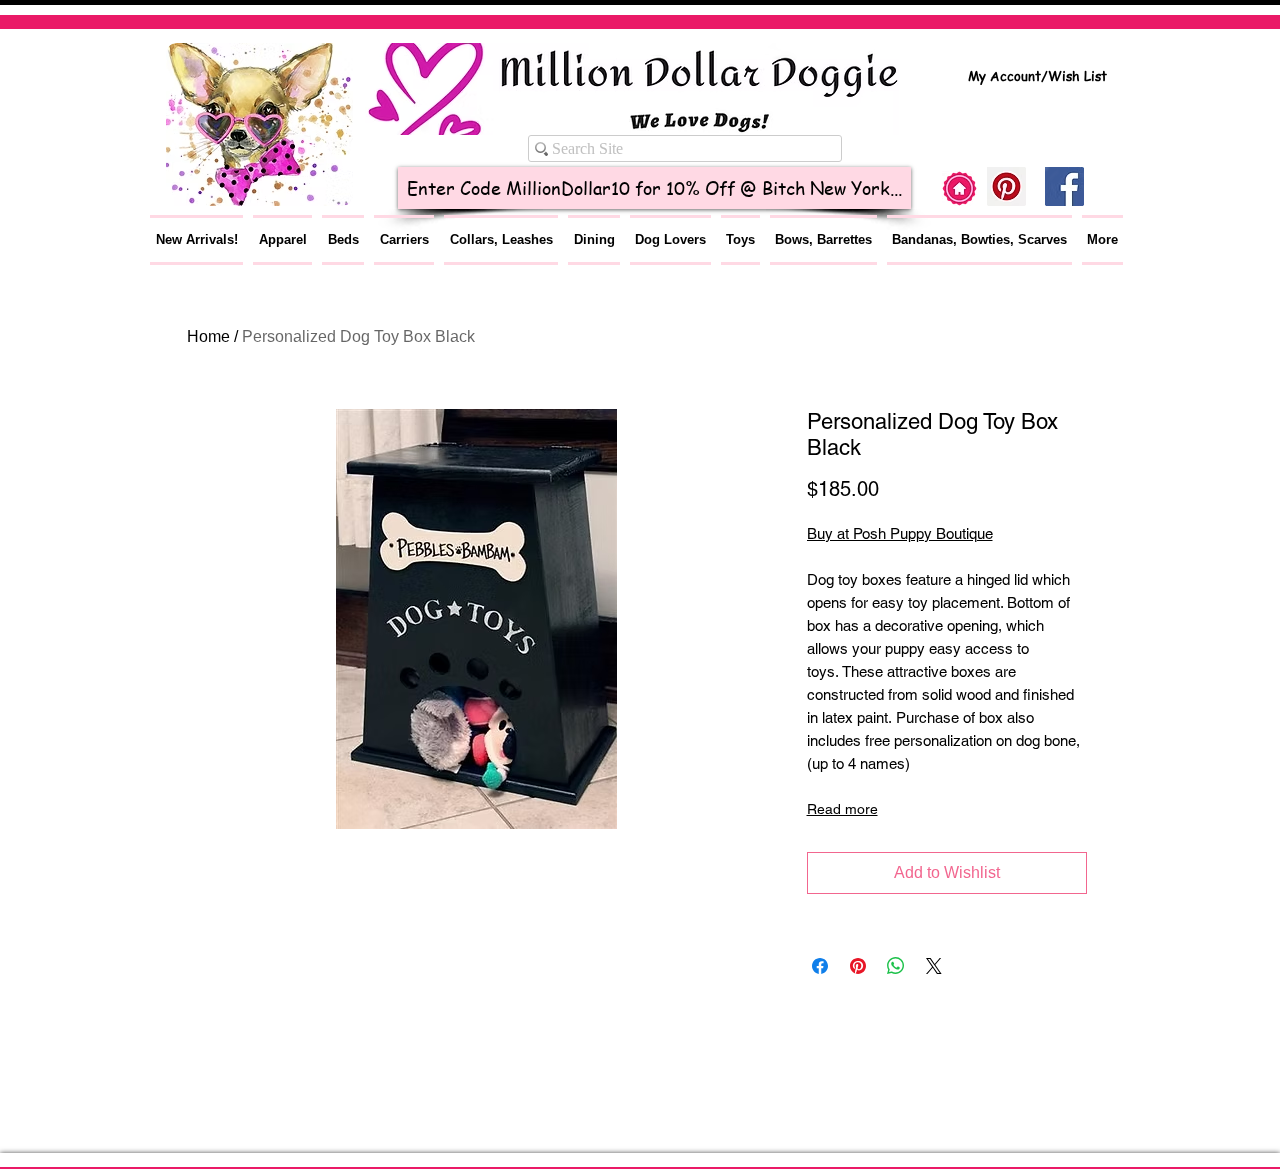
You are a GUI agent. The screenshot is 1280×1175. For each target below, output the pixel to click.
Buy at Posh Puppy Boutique (900, 533)
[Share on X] (934, 966)
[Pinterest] (1006, 186)
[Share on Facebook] (820, 966)
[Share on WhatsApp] (896, 966)
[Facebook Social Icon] (1064, 186)
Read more (842, 809)
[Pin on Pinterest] (858, 966)
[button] (282, 240)
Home (208, 336)
